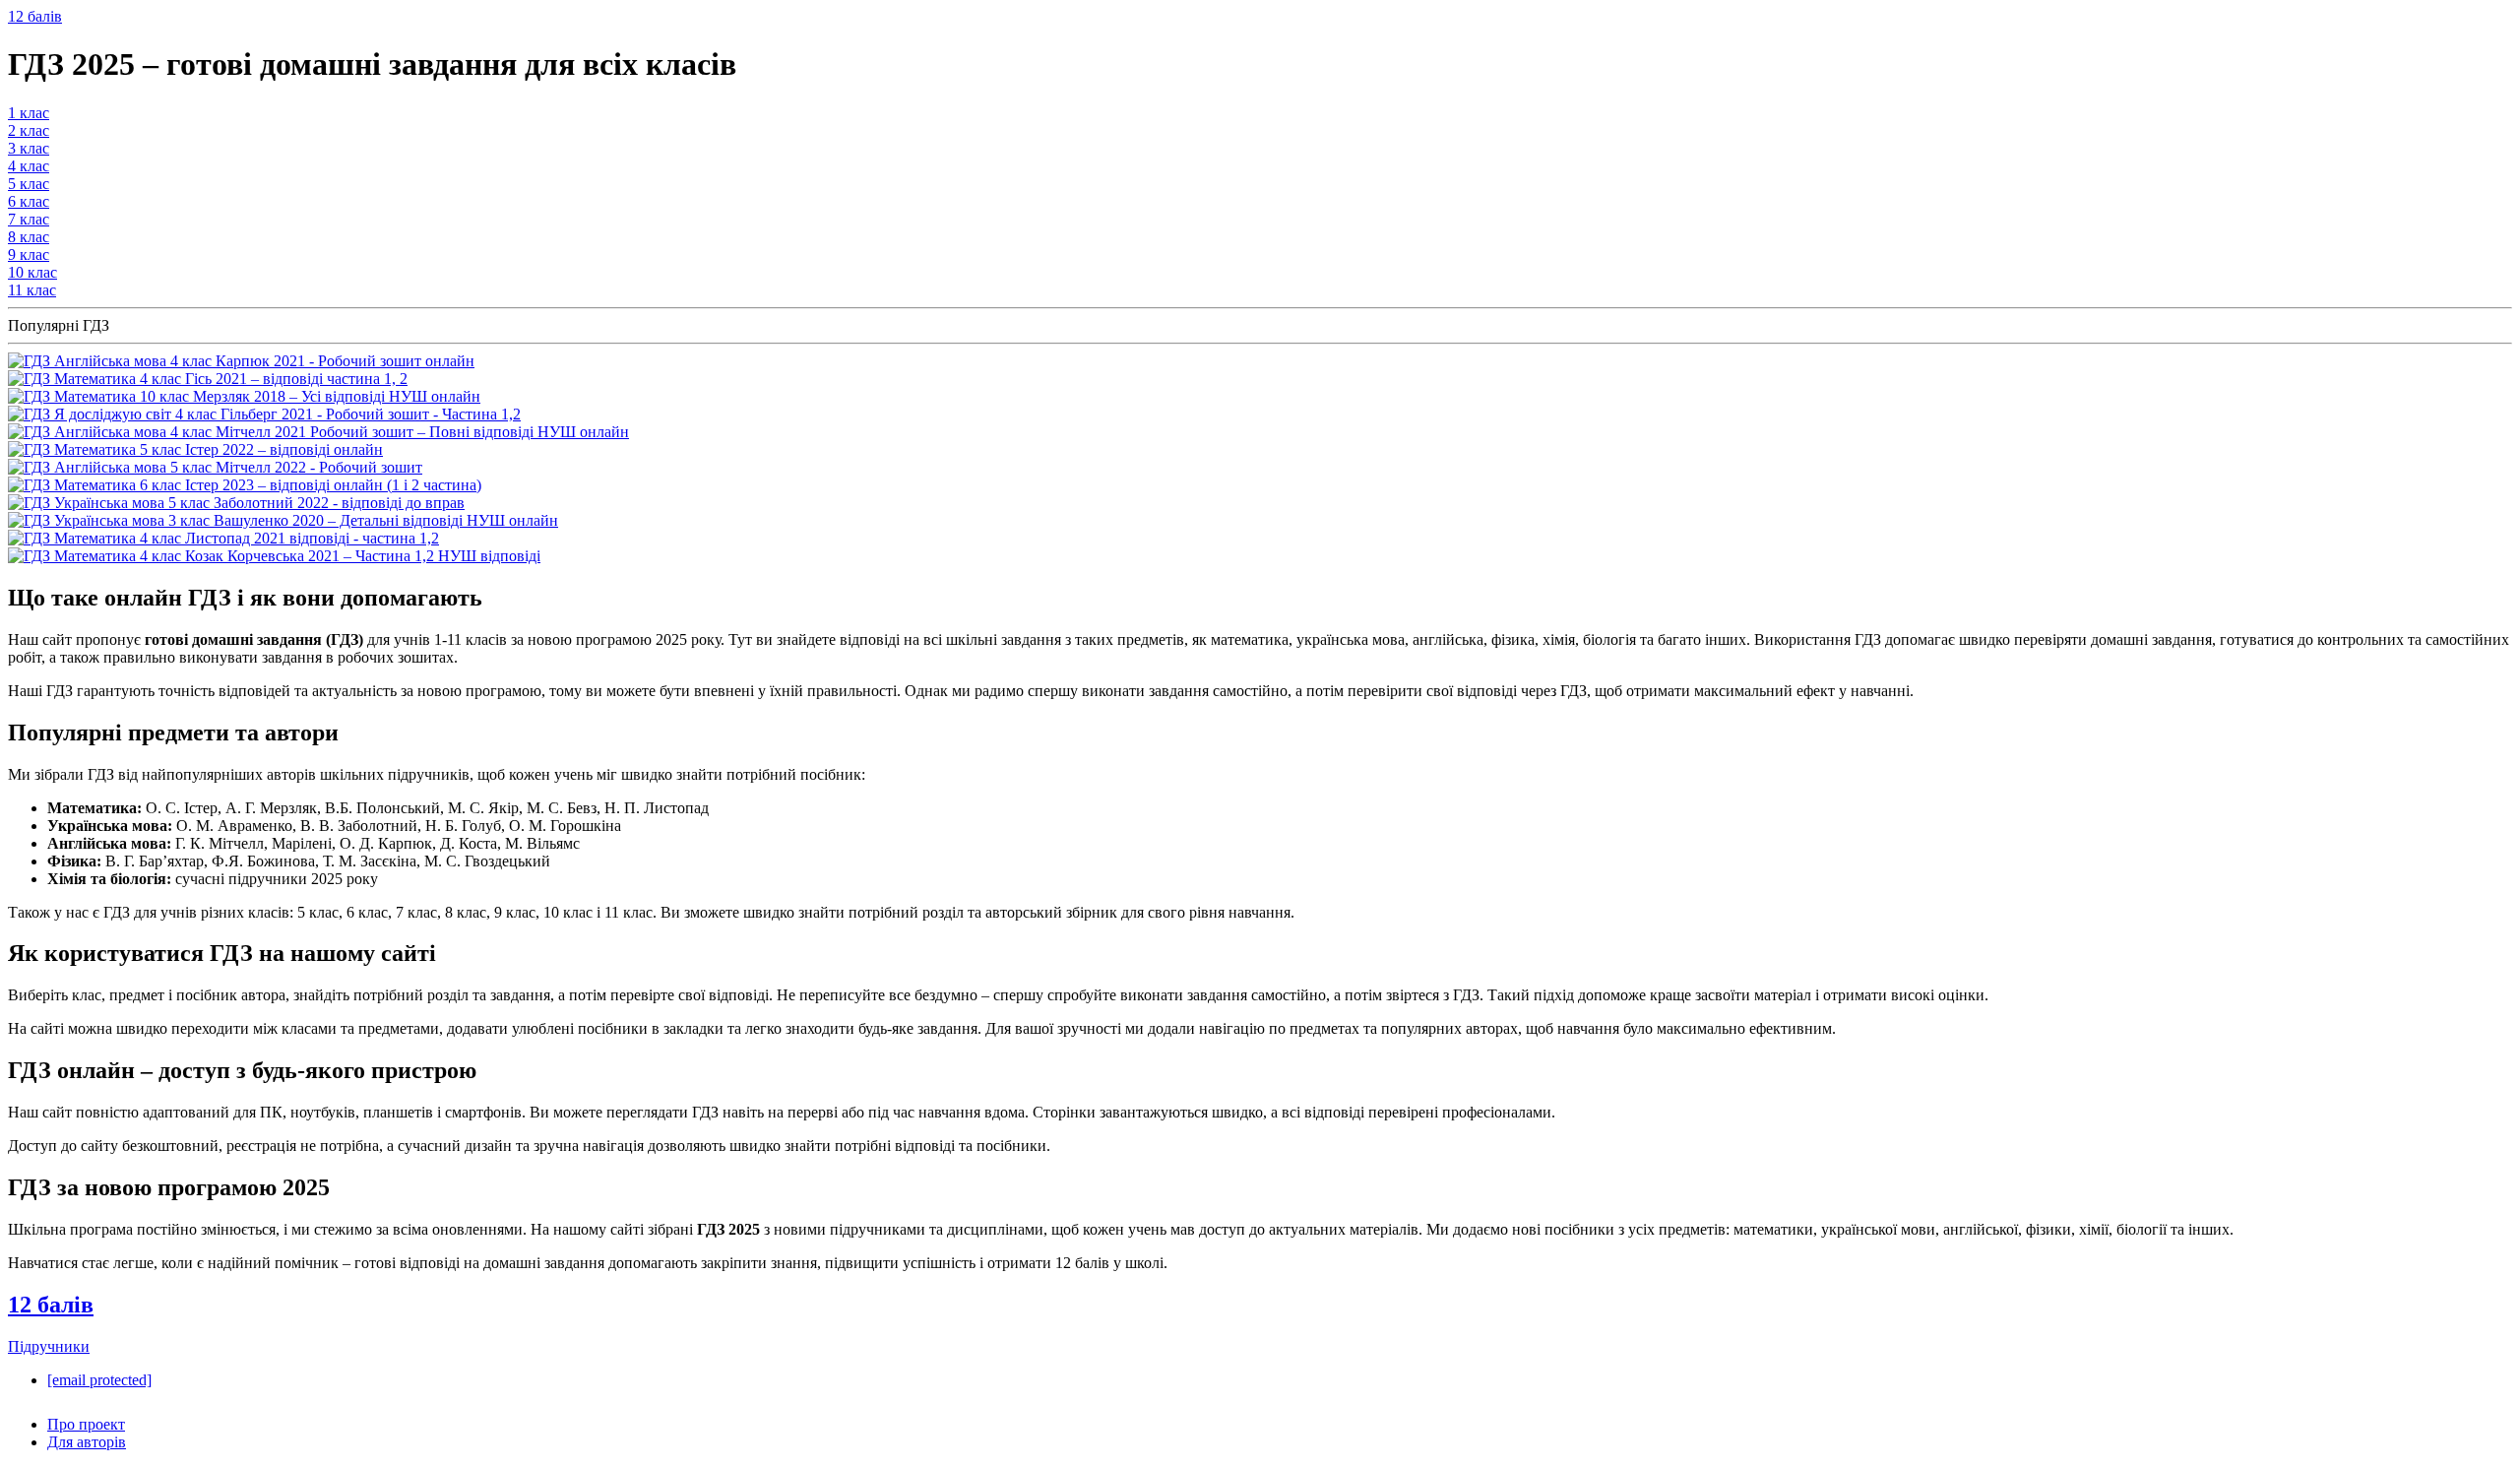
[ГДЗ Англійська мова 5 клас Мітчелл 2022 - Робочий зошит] (215, 467)
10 (32, 272)
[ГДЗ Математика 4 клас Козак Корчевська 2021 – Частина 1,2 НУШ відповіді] (274, 556)
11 (32, 290)
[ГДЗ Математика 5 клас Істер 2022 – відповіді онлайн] (195, 449)
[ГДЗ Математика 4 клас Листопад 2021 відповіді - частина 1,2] (223, 538)
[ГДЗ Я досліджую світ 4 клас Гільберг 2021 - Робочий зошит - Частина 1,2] (264, 414)
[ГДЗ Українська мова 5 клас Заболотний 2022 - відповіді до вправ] (236, 503)
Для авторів (87, 1442)
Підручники (49, 1346)
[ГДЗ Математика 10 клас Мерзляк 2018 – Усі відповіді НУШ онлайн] (244, 396)
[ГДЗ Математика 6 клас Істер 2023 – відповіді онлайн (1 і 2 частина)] (245, 485)
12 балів (35, 16)
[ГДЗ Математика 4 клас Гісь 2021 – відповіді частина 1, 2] (208, 379)
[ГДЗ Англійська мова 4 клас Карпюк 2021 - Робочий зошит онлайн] (241, 361)
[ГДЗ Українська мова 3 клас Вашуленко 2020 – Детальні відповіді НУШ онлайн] (283, 520)
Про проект (86, 1424)
